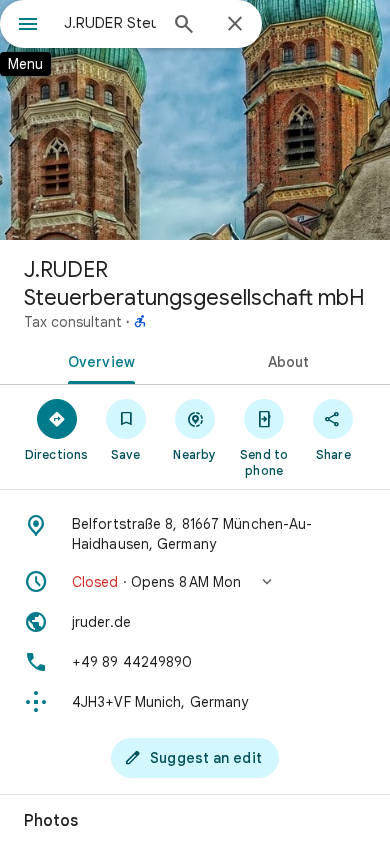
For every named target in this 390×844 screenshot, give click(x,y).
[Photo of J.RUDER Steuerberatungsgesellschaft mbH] (195, 120)
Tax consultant (73, 322)
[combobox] (110, 23)
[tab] (97, 360)
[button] (195, 582)
